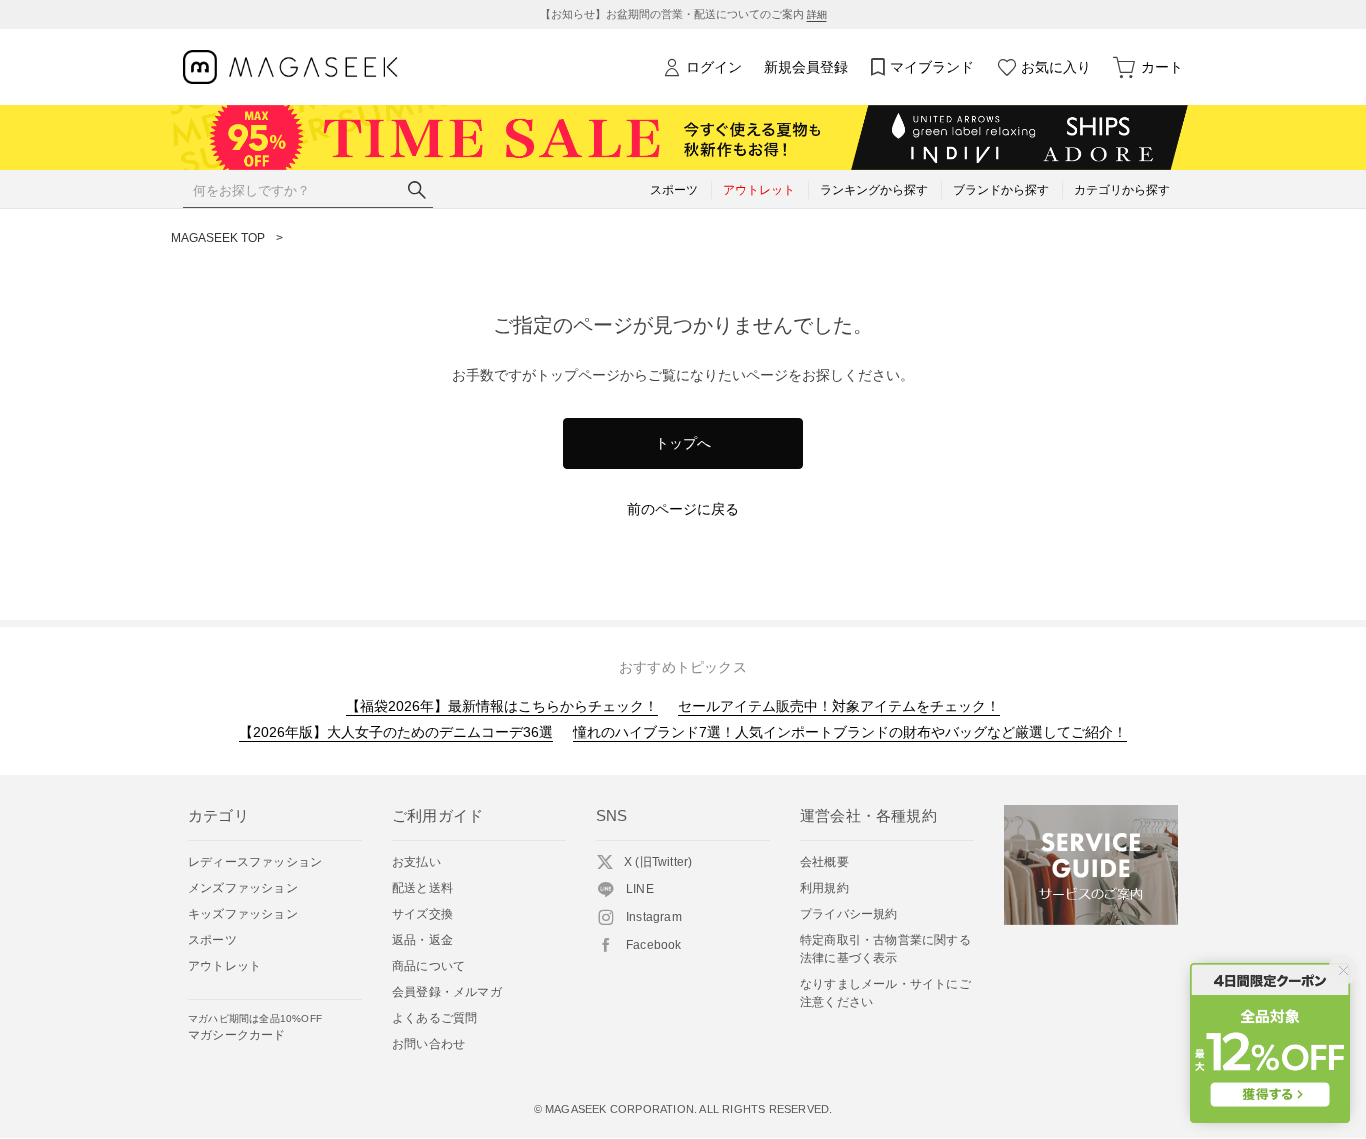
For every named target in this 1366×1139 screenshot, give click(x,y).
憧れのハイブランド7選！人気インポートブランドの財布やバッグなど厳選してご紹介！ (850, 732)
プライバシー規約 (849, 914)
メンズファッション (243, 888)
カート (1162, 67)
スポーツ (212, 940)
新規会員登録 (806, 67)
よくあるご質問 (434, 1018)
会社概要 (824, 862)
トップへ (683, 443)
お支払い (416, 862)
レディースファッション (255, 862)
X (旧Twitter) (658, 862)
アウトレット (224, 966)
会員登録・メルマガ (447, 992)
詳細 (817, 14)
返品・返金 (422, 940)
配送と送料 (422, 888)
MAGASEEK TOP (218, 238)
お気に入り (1056, 67)
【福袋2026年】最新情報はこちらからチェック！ (502, 706)
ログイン (714, 67)
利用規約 (824, 888)
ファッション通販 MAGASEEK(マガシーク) (290, 67)
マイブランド (932, 67)
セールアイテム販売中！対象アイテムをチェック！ (839, 706)
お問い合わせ (428, 1044)
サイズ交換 (422, 914)
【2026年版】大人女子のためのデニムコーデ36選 (396, 732)
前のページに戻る (683, 509)
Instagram (654, 917)
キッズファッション (243, 914)
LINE (640, 889)
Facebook (654, 945)
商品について (428, 966)
